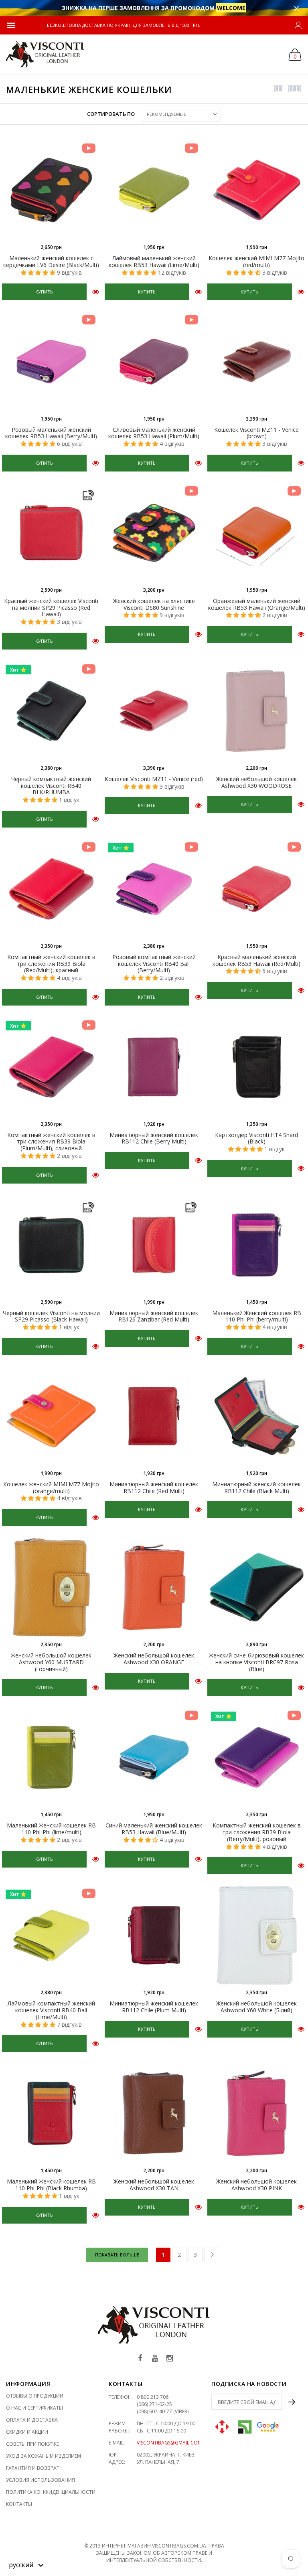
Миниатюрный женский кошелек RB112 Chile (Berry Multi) (154, 1138)
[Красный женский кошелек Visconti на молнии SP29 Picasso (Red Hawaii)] (51, 533)
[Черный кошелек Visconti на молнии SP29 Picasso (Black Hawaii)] (51, 1245)
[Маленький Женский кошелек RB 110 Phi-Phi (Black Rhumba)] (51, 2113)
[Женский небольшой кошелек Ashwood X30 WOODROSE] (257, 711)
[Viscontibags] (45, 54)
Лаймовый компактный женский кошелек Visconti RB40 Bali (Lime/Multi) (51, 2010)
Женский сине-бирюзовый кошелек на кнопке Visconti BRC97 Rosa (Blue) (256, 1662)
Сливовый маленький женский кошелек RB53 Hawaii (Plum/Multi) (154, 433)
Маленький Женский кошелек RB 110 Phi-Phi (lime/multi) (51, 1829)
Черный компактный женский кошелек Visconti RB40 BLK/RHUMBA (51, 786)
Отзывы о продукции (35, 2396)
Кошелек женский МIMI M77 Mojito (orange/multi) (51, 1487)
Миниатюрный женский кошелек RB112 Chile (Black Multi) (256, 1487)
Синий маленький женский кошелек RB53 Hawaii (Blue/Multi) (154, 1829)
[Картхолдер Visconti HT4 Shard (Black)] (257, 1067)
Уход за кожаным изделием (44, 2456)
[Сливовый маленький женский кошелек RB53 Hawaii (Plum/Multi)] (154, 362)
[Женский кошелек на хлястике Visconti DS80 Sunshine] (154, 533)
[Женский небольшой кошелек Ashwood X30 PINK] (257, 2113)
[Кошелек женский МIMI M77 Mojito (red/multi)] (257, 190)
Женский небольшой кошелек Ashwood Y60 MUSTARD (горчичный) (51, 1662)
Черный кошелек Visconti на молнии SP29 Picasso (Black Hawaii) (51, 1316)
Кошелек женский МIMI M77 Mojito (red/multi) (256, 261)
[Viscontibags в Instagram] (170, 2358)
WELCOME (231, 8)
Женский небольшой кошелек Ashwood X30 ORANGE (154, 1659)
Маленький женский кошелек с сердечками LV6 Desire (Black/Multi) (51, 261)
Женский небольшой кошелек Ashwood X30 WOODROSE (256, 782)
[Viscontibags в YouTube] (155, 2358)
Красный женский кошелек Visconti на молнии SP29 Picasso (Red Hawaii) (51, 608)
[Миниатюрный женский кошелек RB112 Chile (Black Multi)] (257, 1416)
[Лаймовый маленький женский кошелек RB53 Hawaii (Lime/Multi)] (154, 190)
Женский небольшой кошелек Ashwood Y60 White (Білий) (256, 2007)
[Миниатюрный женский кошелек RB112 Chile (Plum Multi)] (154, 1935)
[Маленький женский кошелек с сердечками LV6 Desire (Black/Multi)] (51, 190)
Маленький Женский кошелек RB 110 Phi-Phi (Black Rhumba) (51, 2185)
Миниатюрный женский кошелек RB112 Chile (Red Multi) (154, 1487)
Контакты (19, 2504)
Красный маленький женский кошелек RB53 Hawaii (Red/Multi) (256, 960)
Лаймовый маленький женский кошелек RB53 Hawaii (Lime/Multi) (154, 261)
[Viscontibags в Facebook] (140, 2358)
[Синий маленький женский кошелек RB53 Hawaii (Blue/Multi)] (154, 1757)
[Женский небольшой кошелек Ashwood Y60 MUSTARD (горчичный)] (51, 1587)
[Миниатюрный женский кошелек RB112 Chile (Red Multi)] (154, 1416)
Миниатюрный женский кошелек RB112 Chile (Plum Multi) (154, 2007)
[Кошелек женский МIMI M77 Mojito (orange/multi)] (51, 1416)
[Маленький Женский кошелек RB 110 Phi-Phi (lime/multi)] (51, 1757)
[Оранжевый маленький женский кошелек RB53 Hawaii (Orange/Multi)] (257, 533)
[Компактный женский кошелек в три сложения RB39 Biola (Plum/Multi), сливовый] (51, 1067)
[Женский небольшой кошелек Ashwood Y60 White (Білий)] (257, 1935)
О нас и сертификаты (34, 2408)
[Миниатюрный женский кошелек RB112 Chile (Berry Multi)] (154, 1067)
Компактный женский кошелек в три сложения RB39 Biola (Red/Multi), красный (51, 964)
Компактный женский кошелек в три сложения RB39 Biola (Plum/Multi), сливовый (51, 1142)
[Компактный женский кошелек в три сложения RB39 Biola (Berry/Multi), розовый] (257, 1757)
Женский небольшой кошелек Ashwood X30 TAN (154, 2185)
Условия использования (41, 2480)
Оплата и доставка (32, 2420)
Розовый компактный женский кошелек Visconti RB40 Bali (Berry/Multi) (154, 964)
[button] (26, 2564)
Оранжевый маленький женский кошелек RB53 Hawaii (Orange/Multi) (257, 604)
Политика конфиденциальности (51, 2492)
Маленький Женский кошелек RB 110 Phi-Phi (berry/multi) (257, 1316)
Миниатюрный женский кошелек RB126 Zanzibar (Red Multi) (154, 1316)
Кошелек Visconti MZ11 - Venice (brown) (256, 433)
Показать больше (117, 2255)
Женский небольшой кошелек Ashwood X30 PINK (256, 2185)
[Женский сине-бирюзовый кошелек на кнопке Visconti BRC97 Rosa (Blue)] (257, 1587)
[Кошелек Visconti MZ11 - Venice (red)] (154, 711)
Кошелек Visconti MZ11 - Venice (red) (154, 779)
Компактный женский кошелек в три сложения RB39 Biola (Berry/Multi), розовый (257, 1832)
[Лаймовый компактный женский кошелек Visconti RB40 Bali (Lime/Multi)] (51, 1935)
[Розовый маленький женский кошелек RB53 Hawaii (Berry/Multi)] (51, 362)
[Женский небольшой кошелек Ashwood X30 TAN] (154, 2113)
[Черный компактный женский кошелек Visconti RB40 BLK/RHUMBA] (51, 711)
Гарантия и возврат (33, 2468)
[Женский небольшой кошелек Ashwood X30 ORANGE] (154, 1587)
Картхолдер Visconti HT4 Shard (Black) (256, 1138)
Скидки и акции (27, 2432)
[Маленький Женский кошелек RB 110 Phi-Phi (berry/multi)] (257, 1245)
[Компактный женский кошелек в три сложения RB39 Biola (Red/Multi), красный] (51, 889)
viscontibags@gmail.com (169, 2443)
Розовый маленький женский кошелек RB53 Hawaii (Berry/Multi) (51, 433)
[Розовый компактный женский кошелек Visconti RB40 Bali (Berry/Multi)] (154, 889)
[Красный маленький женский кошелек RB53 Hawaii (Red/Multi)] (257, 889)
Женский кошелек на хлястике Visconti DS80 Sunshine (154, 604)
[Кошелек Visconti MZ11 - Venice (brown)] (257, 362)
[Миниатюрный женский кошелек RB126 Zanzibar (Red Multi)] (154, 1245)
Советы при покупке (32, 2444)
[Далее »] (212, 2255)
